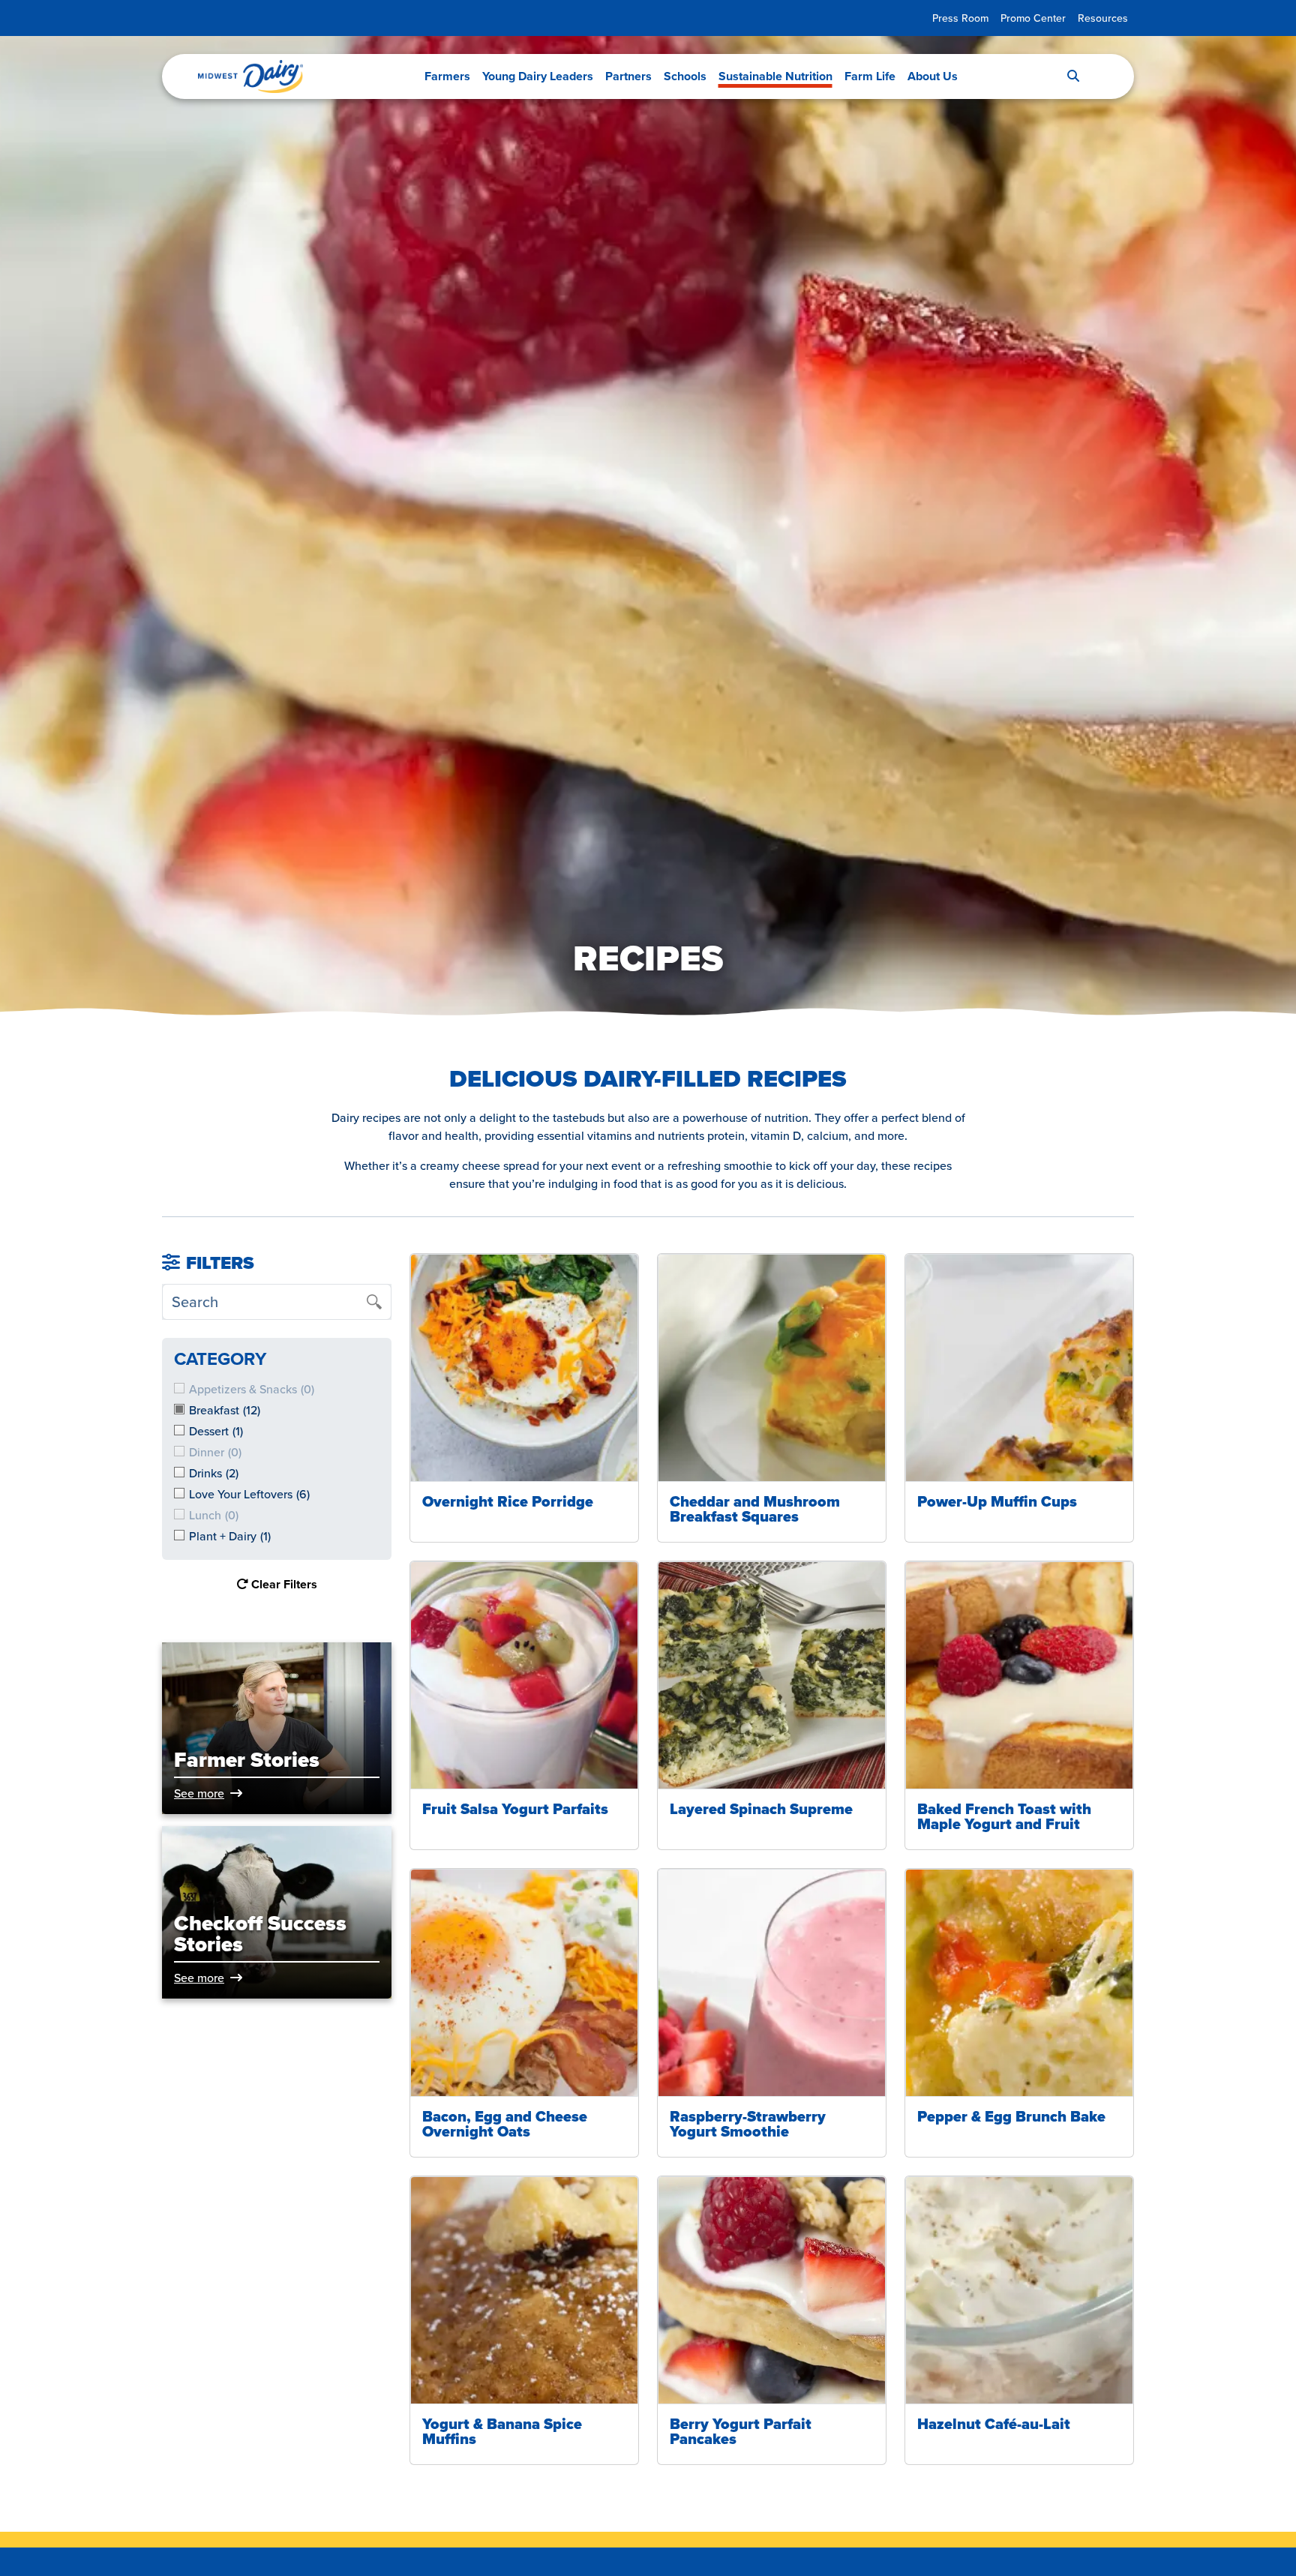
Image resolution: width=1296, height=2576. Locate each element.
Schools (685, 76)
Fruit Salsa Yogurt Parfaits (515, 1809)
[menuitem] (960, 18)
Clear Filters (283, 1584)
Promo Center (1033, 18)
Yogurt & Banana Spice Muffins (502, 2431)
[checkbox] (277, 1410)
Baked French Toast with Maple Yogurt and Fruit (1004, 1816)
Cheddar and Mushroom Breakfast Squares (755, 1509)
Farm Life (870, 76)
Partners (628, 76)
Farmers (447, 76)
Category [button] (220, 1358)
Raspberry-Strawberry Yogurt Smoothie (748, 2124)
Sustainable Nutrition (775, 76)
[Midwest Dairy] (250, 76)
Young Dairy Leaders (538, 76)
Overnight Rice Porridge (508, 1501)
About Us (933, 76)
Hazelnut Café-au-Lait (994, 2424)
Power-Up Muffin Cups (997, 1501)
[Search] (1073, 76)
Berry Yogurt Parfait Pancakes (741, 2431)
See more (199, 1793)
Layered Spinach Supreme (761, 1809)
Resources (1103, 18)
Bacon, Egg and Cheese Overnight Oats (505, 2124)
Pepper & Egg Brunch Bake (1011, 2116)
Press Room (960, 18)
